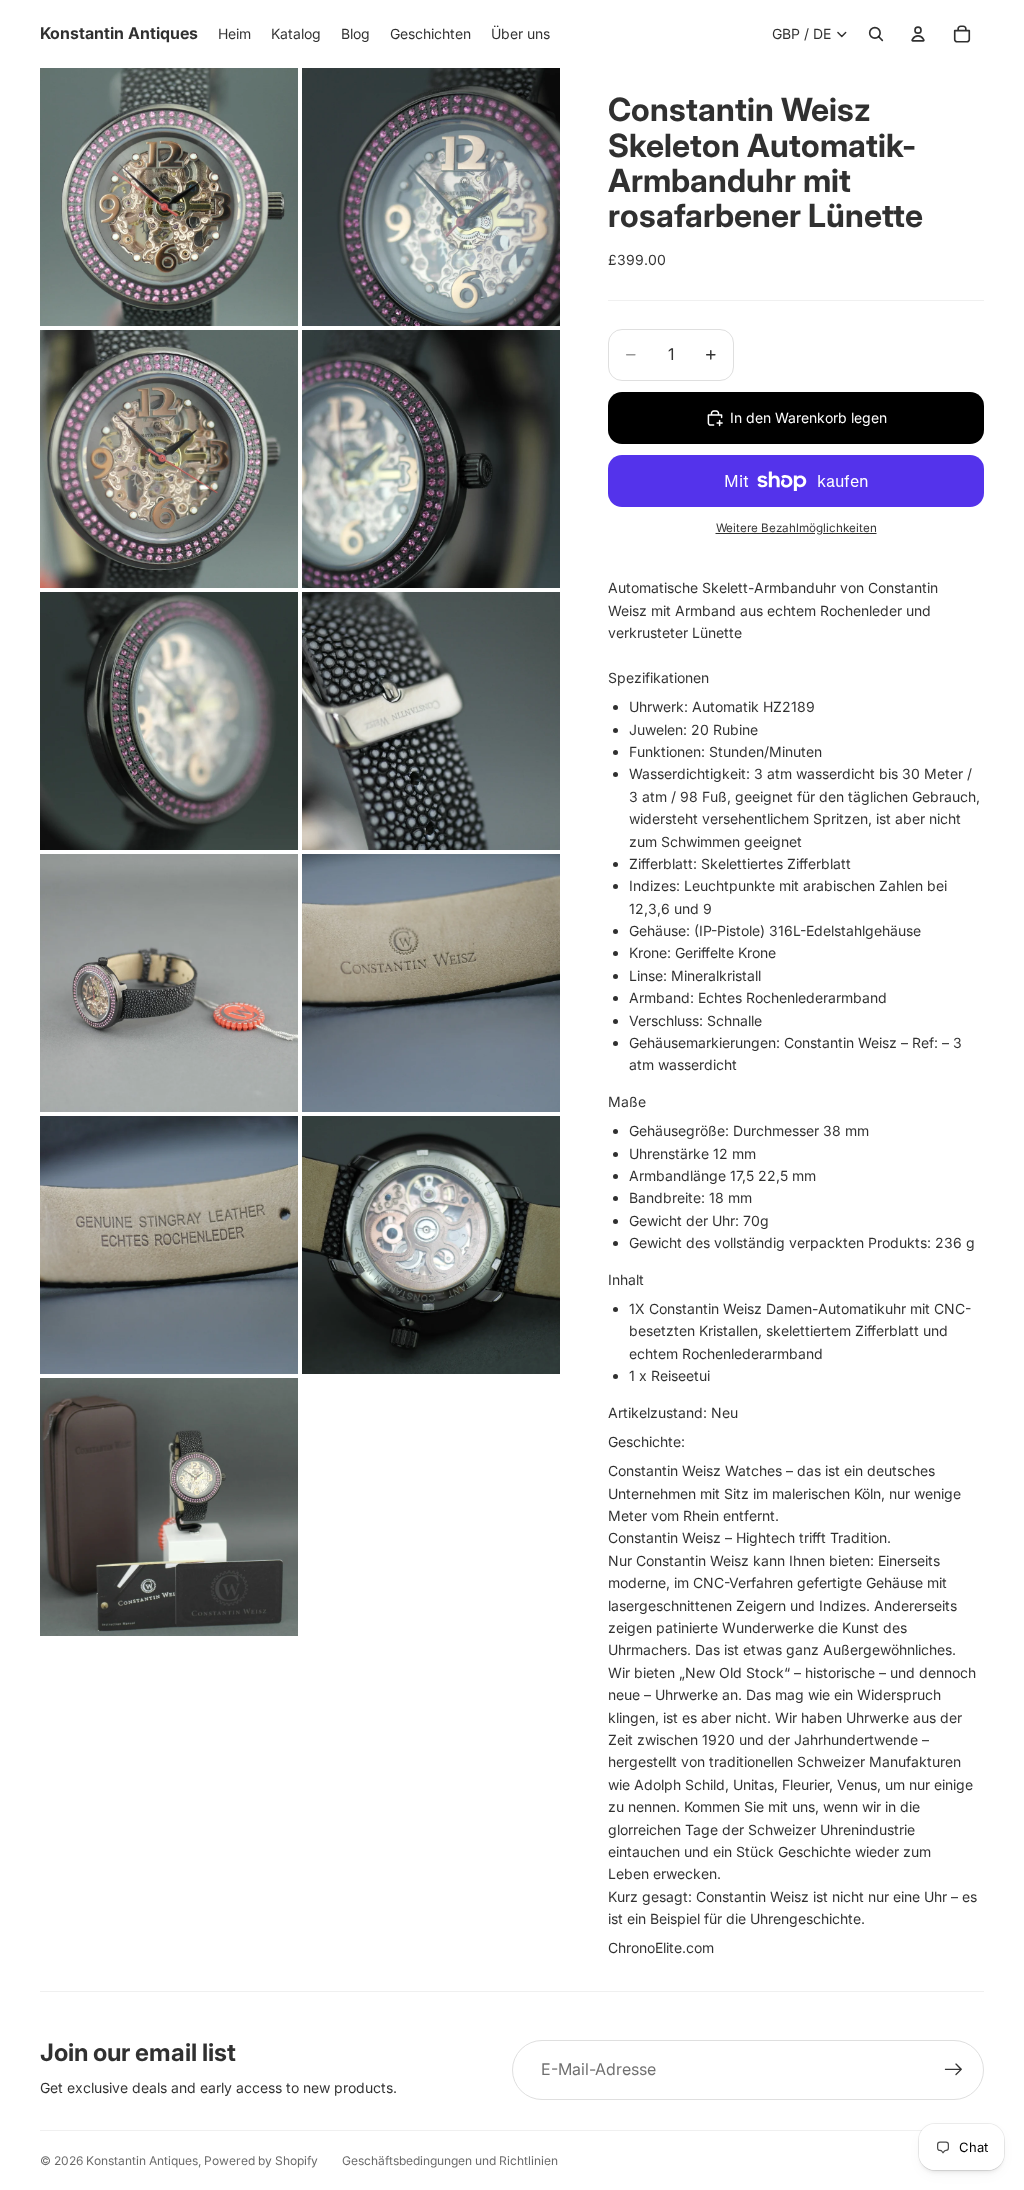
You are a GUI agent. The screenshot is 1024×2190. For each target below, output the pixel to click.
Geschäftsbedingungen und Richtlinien (450, 2160)
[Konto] (918, 34)
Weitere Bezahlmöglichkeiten (796, 528)
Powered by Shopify (261, 2160)
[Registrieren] (954, 2070)
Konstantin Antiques (142, 2160)
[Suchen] (876, 34)
